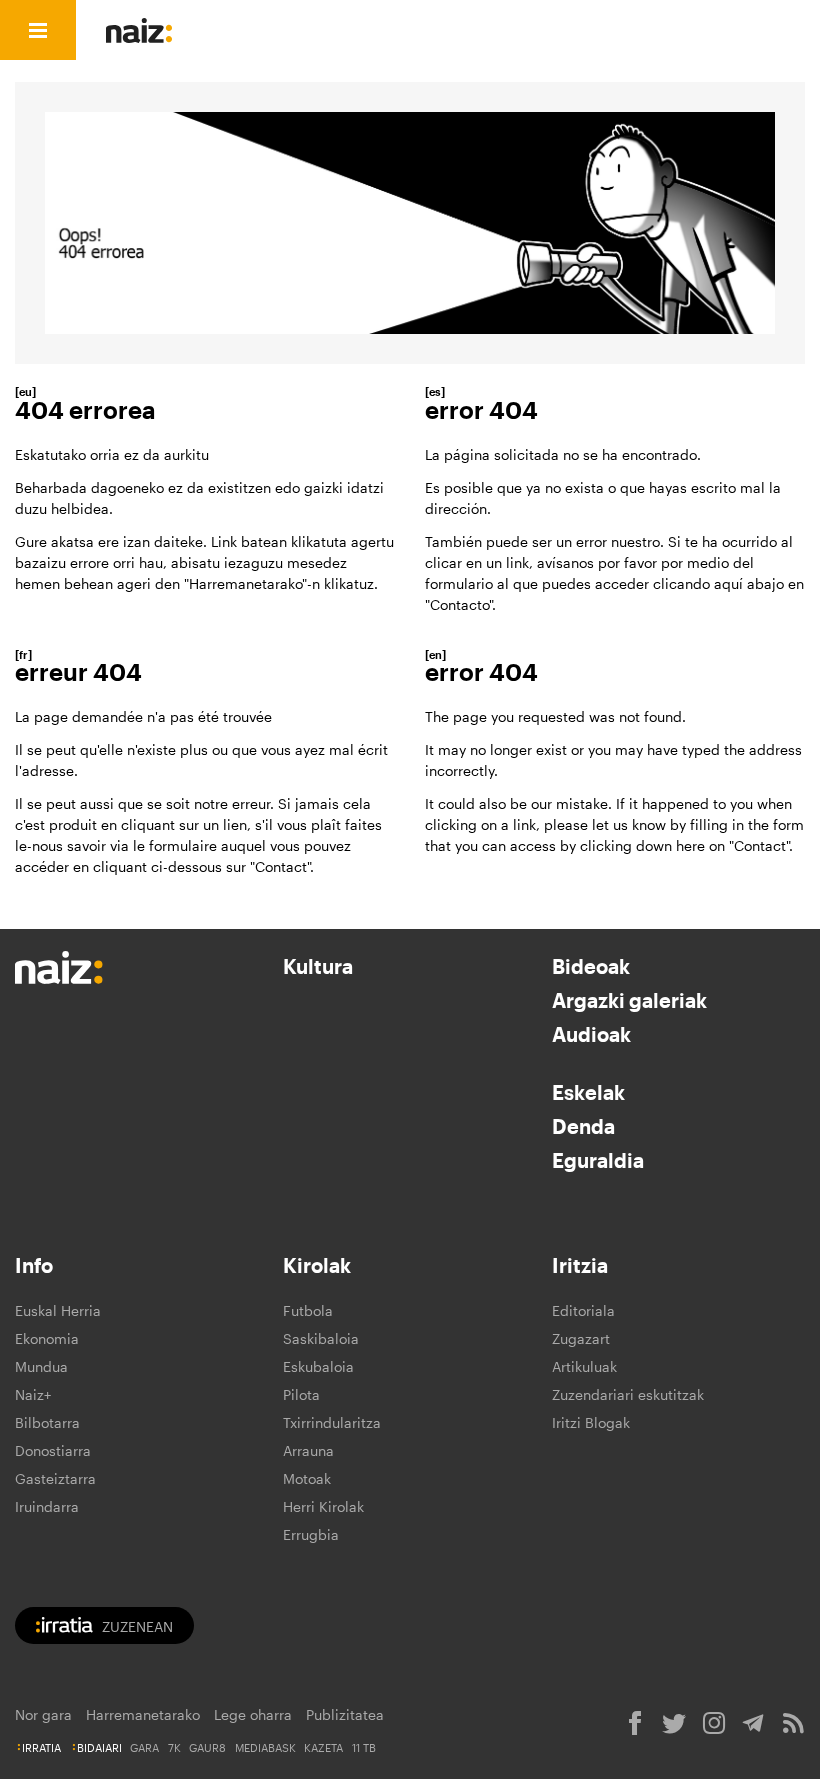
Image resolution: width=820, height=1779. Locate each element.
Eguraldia (598, 1160)
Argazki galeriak (629, 1000)
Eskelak (588, 1092)
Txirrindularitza (332, 1422)
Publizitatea (345, 1714)
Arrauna (308, 1450)
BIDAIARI (99, 1747)
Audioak (591, 1034)
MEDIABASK (265, 1747)
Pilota (301, 1394)
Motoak (307, 1478)
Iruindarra (47, 1506)
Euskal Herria (58, 1310)
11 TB (364, 1747)
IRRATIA (41, 1747)
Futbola (308, 1310)
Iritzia (580, 1265)
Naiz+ (33, 1394)
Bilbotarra (47, 1422)
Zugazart (581, 1338)
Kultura (318, 966)
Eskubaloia (318, 1366)
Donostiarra (53, 1450)
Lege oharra (253, 1714)
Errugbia (311, 1534)
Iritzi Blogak (591, 1422)
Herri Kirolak (323, 1506)
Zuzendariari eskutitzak (628, 1394)
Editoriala (583, 1310)
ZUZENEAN (137, 1626)
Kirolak (317, 1265)
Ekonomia (47, 1338)
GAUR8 (207, 1747)
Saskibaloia (321, 1338)
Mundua (41, 1366)
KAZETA (323, 1747)
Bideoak (591, 966)
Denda (583, 1126)
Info (34, 1265)
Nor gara (43, 1714)
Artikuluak (584, 1366)
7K (174, 1747)
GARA (144, 1747)
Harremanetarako (143, 1714)
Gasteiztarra (55, 1478)
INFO (463, 30)
